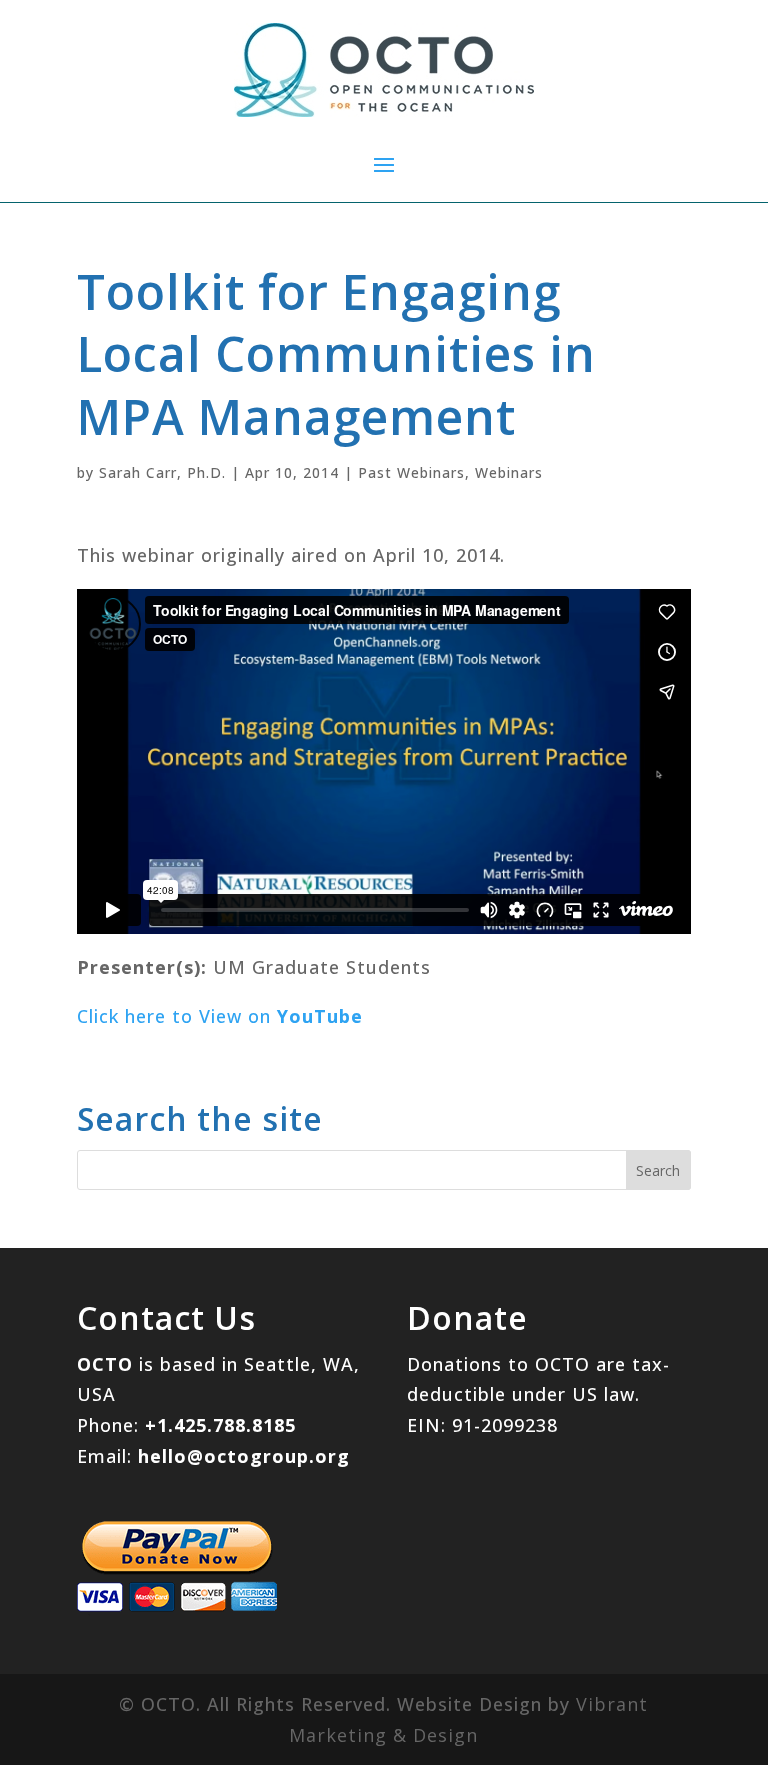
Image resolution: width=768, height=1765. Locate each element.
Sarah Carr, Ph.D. (162, 472)
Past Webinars (411, 472)
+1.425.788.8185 (220, 1425)
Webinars (509, 472)
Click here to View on (220, 1016)
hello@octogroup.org (244, 1456)
